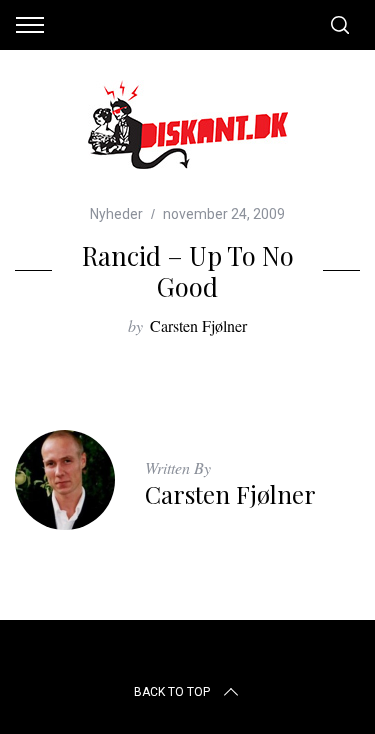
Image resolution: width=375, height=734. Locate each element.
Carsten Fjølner (198, 325)
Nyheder (116, 214)
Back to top (172, 692)
